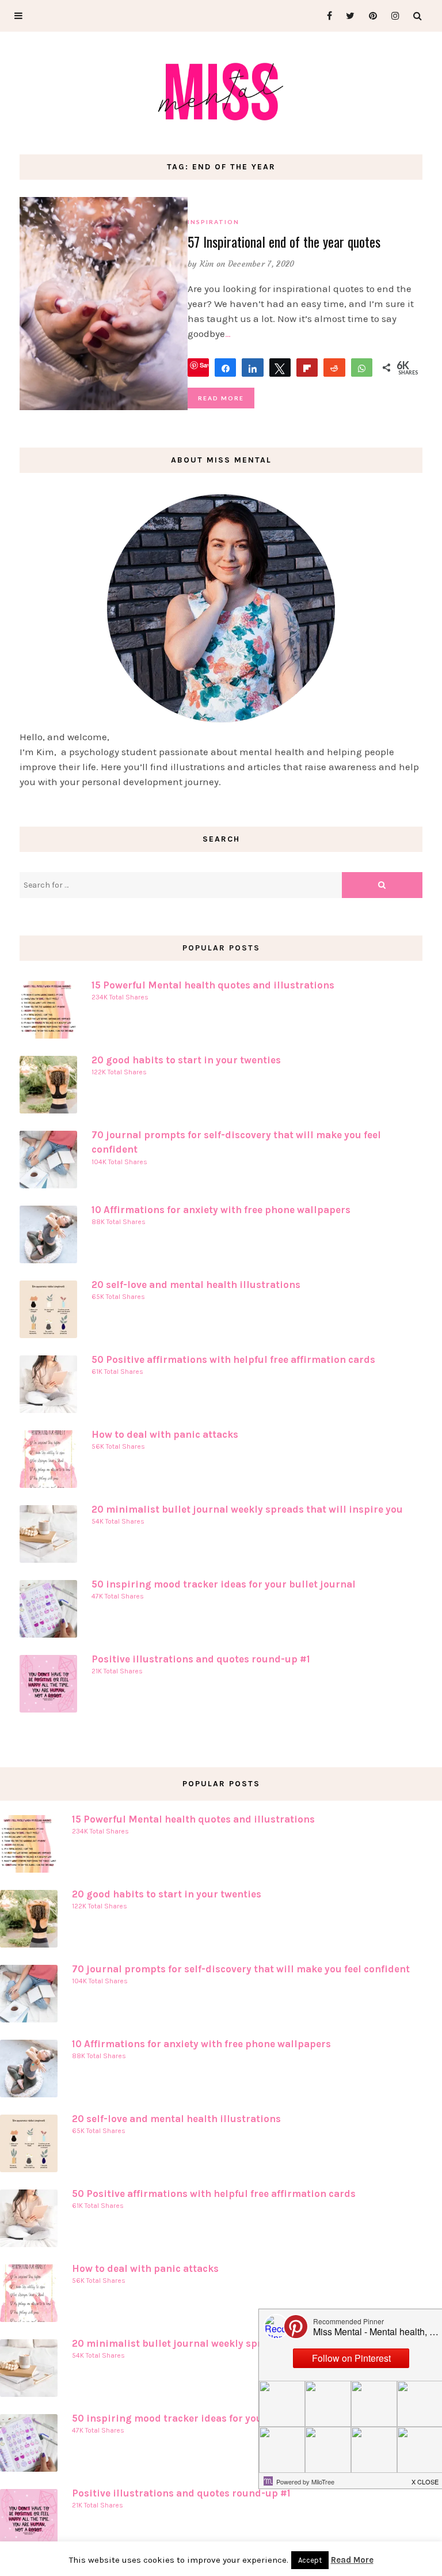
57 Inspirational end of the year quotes (284, 241)
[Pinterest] (370, 16)
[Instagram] (392, 16)
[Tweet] (280, 368)
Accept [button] (310, 2560)
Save (207, 365)
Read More (221, 398)
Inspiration (214, 222)
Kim (207, 264)
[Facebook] (325, 16)
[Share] (225, 368)
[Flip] (307, 368)
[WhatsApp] (362, 368)
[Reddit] (334, 368)
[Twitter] (347, 16)
